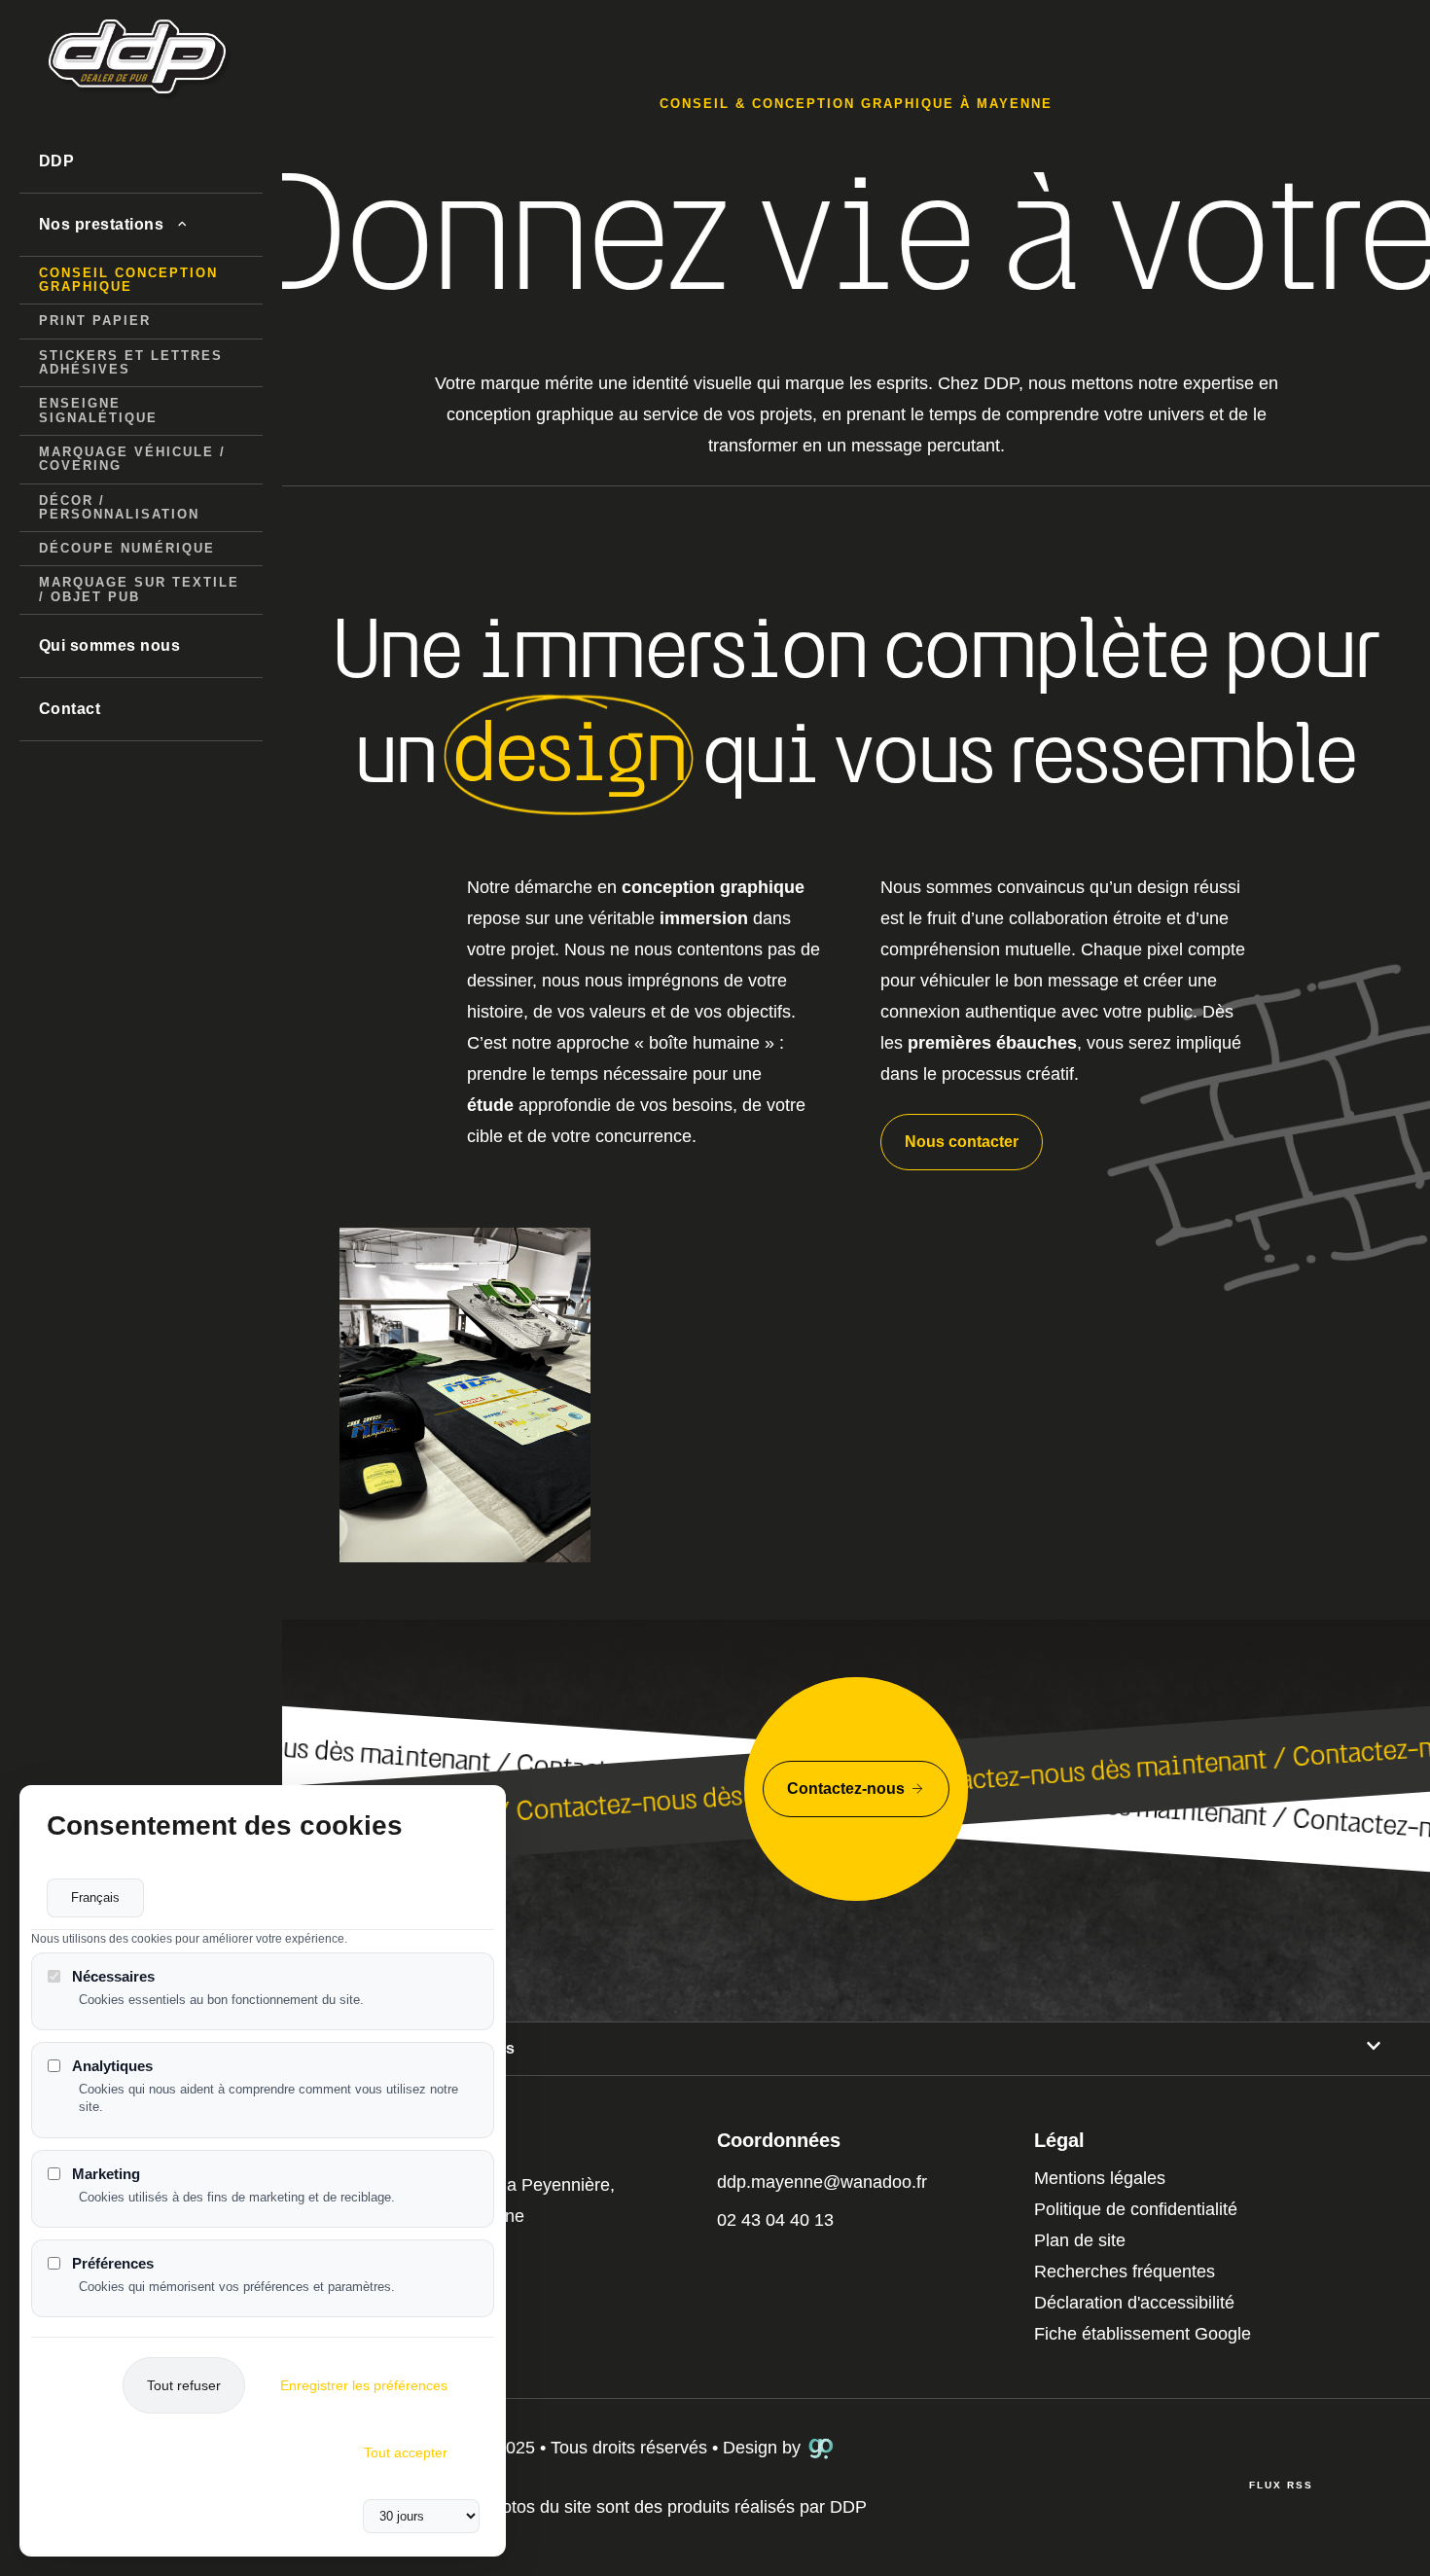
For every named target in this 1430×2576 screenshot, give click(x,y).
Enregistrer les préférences (364, 2385)
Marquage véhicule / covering (132, 459)
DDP (56, 161)
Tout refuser (184, 2385)
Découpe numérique (127, 548)
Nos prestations (101, 224)
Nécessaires (113, 1976)
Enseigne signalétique (98, 410)
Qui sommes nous (109, 645)
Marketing (106, 2174)
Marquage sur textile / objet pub (139, 589)
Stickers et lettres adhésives (131, 362)
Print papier (95, 321)
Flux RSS (1281, 2485)
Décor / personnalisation (119, 507)
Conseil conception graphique (128, 280)
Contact (70, 709)
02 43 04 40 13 (775, 2220)
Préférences (113, 2263)
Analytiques (112, 2066)
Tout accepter (406, 2452)
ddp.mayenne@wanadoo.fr (822, 2182)
